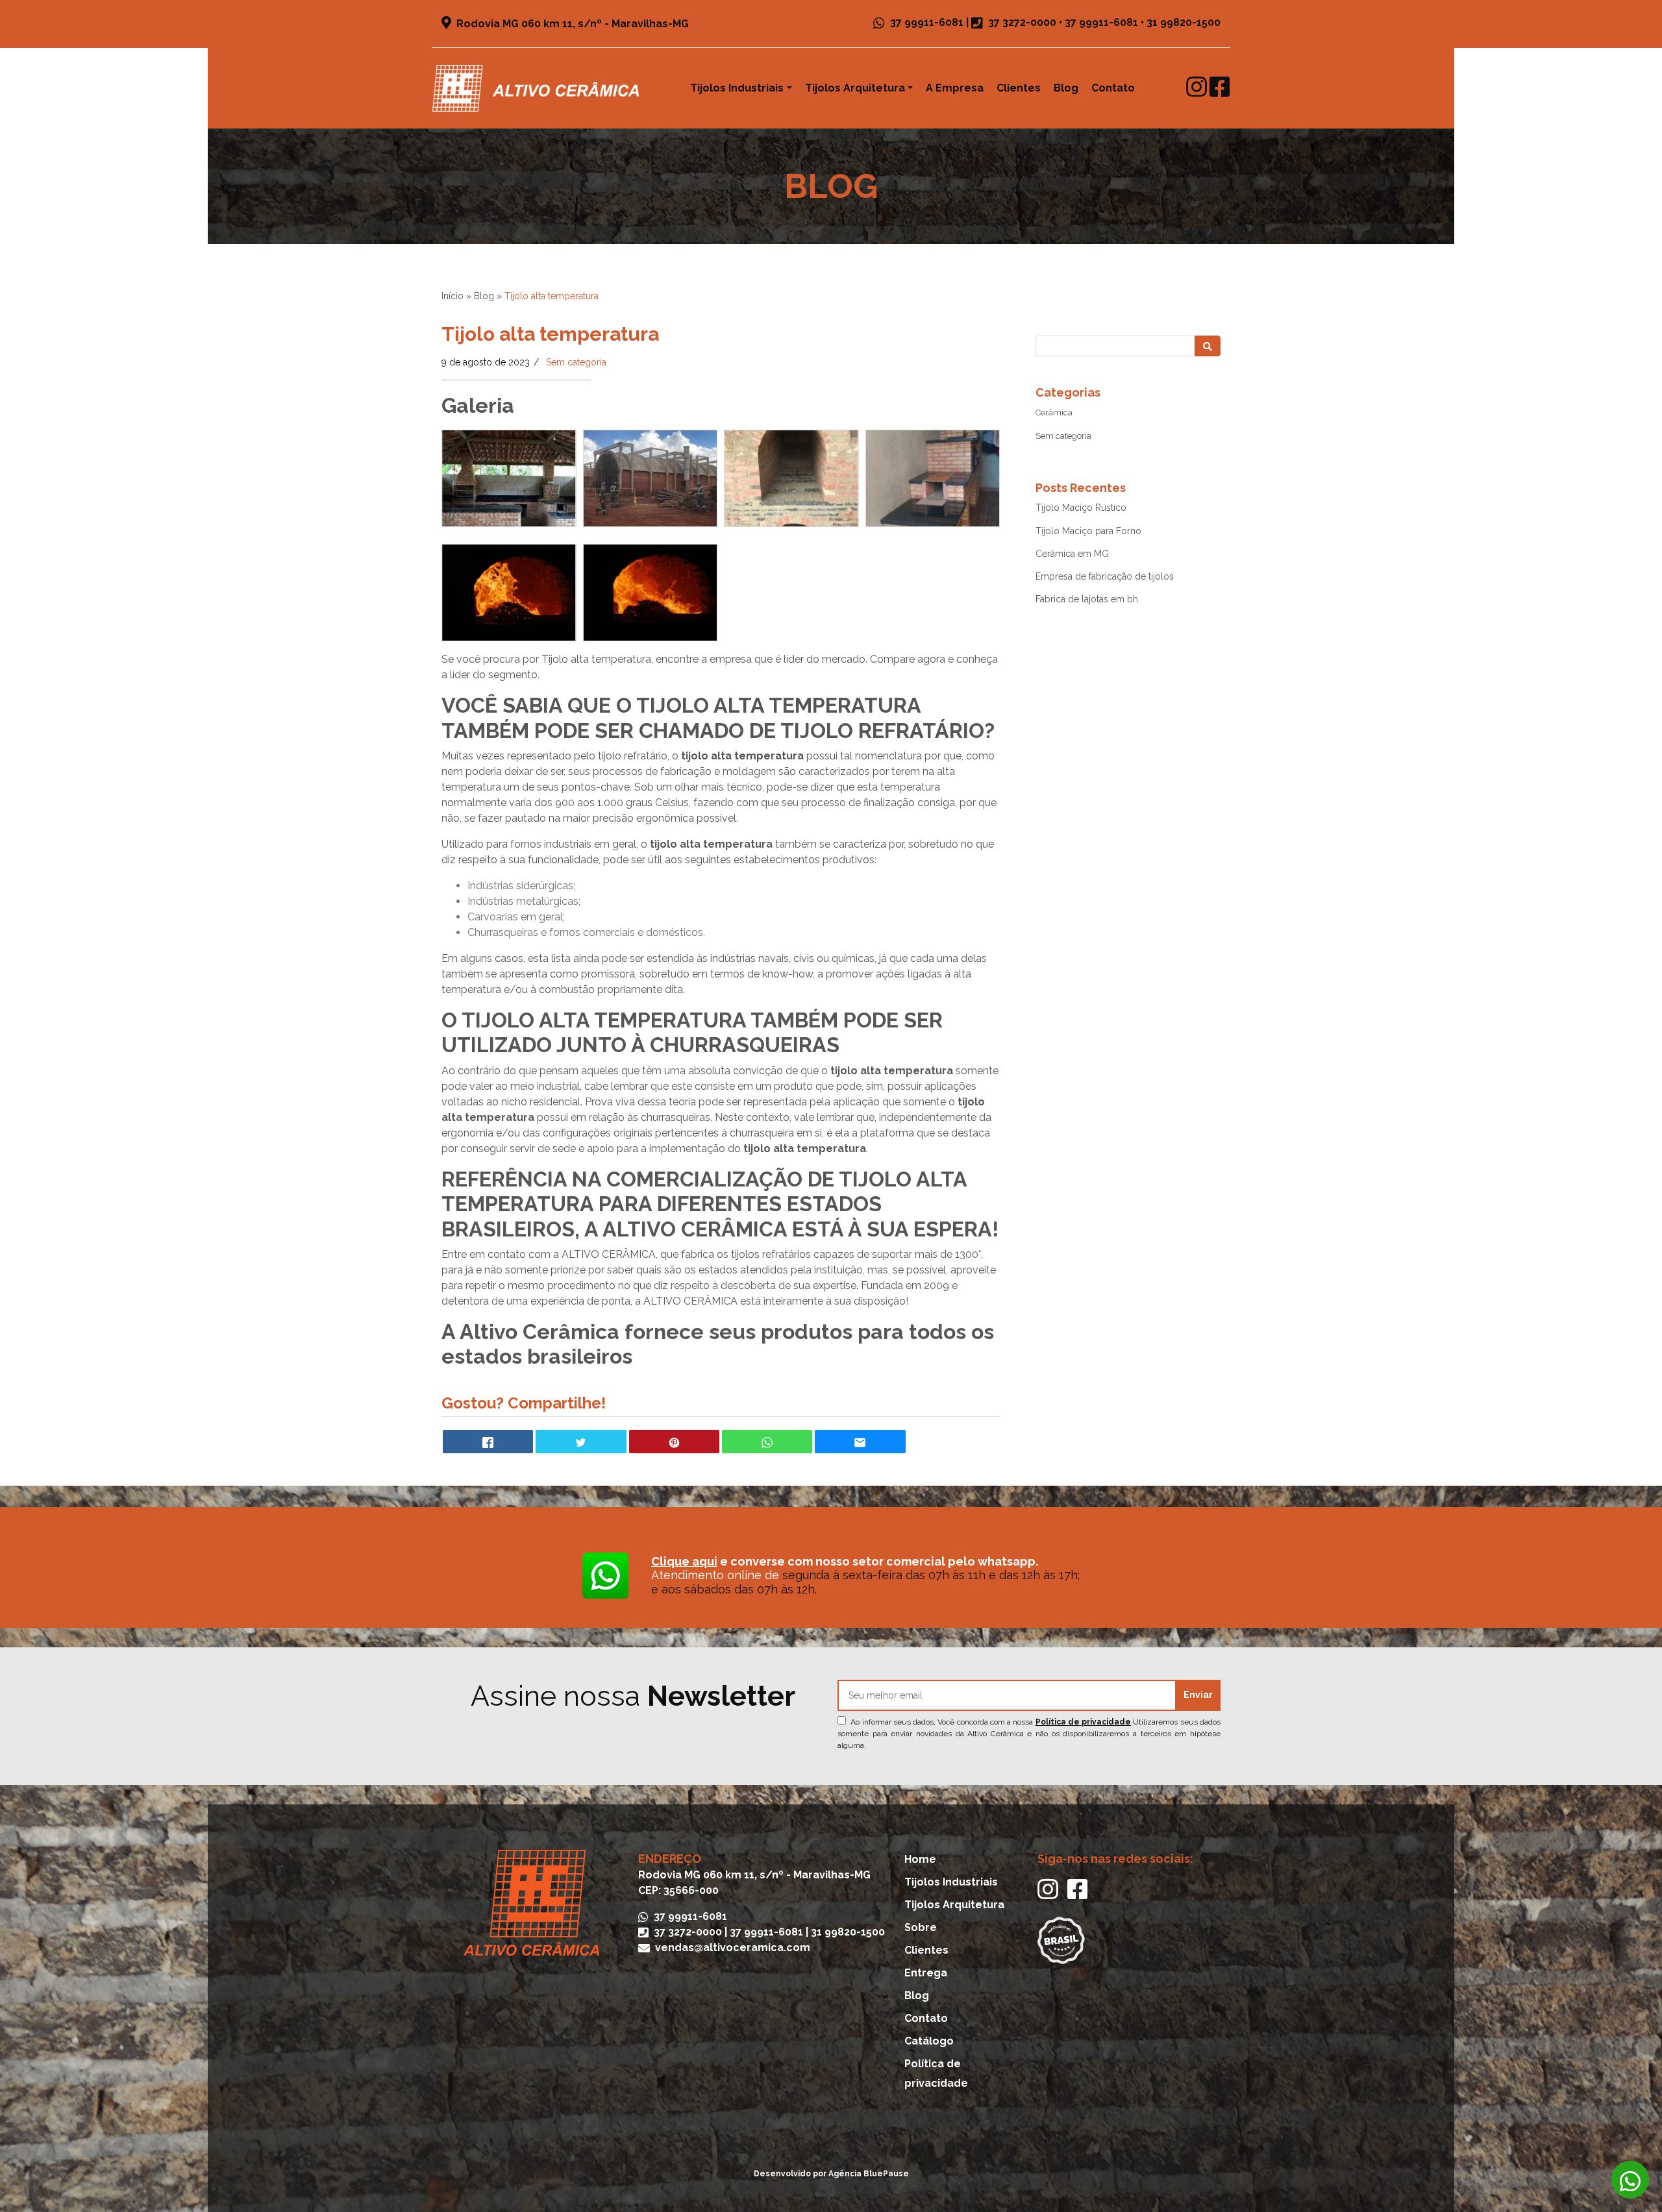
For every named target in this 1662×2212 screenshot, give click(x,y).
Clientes (1019, 88)
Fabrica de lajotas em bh (1087, 599)
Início (453, 296)
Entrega (926, 1973)
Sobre (921, 1927)
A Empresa (955, 88)
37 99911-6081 (925, 22)
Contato (1113, 88)
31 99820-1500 (1184, 22)
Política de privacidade (1084, 1722)
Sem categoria (576, 362)
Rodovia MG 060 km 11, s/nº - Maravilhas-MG (571, 24)
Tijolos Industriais (737, 88)
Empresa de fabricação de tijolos (1105, 576)
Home (920, 1859)
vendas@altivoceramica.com (731, 1948)
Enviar (1198, 1695)
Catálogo (929, 2041)
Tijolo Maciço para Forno (1088, 531)
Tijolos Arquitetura (855, 88)
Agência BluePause (869, 2174)
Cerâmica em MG (1072, 554)
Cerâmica (1054, 412)
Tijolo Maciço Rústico (1081, 508)
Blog (1066, 88)
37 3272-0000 (1022, 22)
